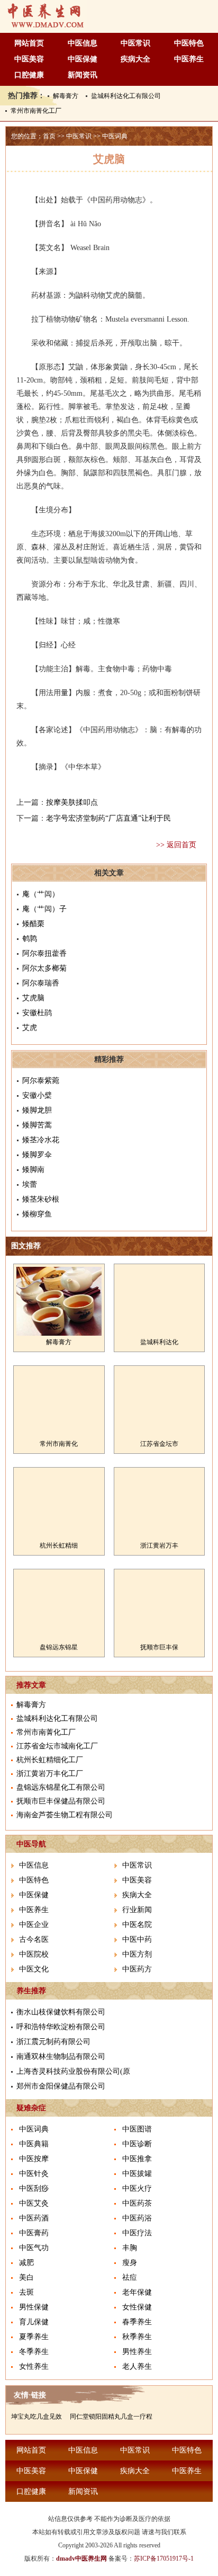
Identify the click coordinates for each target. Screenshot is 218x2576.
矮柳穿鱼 (37, 1214)
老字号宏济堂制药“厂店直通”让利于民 (108, 818)
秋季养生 (137, 2337)
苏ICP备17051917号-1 (164, 2559)
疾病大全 (135, 59)
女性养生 (34, 2366)
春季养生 (137, 2322)
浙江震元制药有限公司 (53, 2042)
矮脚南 (33, 1170)
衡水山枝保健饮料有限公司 (61, 2012)
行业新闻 (137, 1910)
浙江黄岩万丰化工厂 (50, 1774)
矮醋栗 (33, 924)
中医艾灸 (34, 2203)
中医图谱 (137, 2129)
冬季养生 (34, 2352)
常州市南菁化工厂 (36, 111)
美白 (26, 2277)
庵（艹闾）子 (44, 909)
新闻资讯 (83, 75)
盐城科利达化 (159, 1342)
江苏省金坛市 (159, 1444)
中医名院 (137, 1925)
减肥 (26, 2263)
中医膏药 (34, 2233)
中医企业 (34, 1925)
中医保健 (83, 59)
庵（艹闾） (41, 894)
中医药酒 (34, 2218)
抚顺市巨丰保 (159, 1647)
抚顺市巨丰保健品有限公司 (61, 1801)
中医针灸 (34, 2174)
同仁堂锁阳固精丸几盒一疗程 (111, 2417)
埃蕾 (30, 1184)
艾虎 (30, 1028)
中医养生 (189, 59)
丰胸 (130, 2248)
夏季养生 (34, 2337)
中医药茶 (137, 2203)
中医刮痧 (34, 2188)
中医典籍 (34, 2144)
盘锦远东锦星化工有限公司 (61, 1787)
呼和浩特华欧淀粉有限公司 (61, 2027)
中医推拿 (137, 2159)
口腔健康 (29, 75)
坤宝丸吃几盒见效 (37, 2417)
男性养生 (137, 2352)
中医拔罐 (137, 2174)
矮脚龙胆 (37, 1110)
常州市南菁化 (59, 1444)
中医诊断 (137, 2144)
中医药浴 (137, 2218)
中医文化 (34, 1969)
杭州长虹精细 (59, 1545)
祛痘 (130, 2277)
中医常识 (135, 43)
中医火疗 (137, 2188)
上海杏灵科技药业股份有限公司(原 (73, 2071)
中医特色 (189, 43)
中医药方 (137, 1969)
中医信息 (83, 43)
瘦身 (130, 2263)
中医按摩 (34, 2159)
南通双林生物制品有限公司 (61, 2057)
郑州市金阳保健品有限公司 (61, 2086)
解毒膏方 (66, 96)
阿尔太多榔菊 (44, 968)
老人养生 (137, 2366)
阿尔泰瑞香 (41, 983)
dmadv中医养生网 (81, 2559)
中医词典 (115, 136)
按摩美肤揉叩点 (72, 802)
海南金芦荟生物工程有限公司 (65, 1815)
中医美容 (29, 59)
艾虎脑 (33, 998)
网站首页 (29, 43)
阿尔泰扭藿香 (44, 953)
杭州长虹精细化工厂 (50, 1760)
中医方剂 (137, 1954)
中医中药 (137, 1939)
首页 (49, 136)
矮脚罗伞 (37, 1155)
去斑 (26, 2292)
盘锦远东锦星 (59, 1647)
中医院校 (34, 1954)
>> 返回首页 (176, 845)
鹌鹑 (30, 939)
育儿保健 (34, 2322)
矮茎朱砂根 (41, 1199)
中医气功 (34, 2248)
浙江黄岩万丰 (159, 1545)
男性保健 (34, 2307)
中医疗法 (137, 2233)
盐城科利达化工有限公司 (126, 96)
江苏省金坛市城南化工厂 (57, 1746)
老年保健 (137, 2292)
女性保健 (137, 2307)
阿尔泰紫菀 (41, 1081)
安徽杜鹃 (37, 1013)
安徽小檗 (37, 1095)
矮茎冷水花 (41, 1140)
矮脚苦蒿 (37, 1125)
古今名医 (34, 1939)
